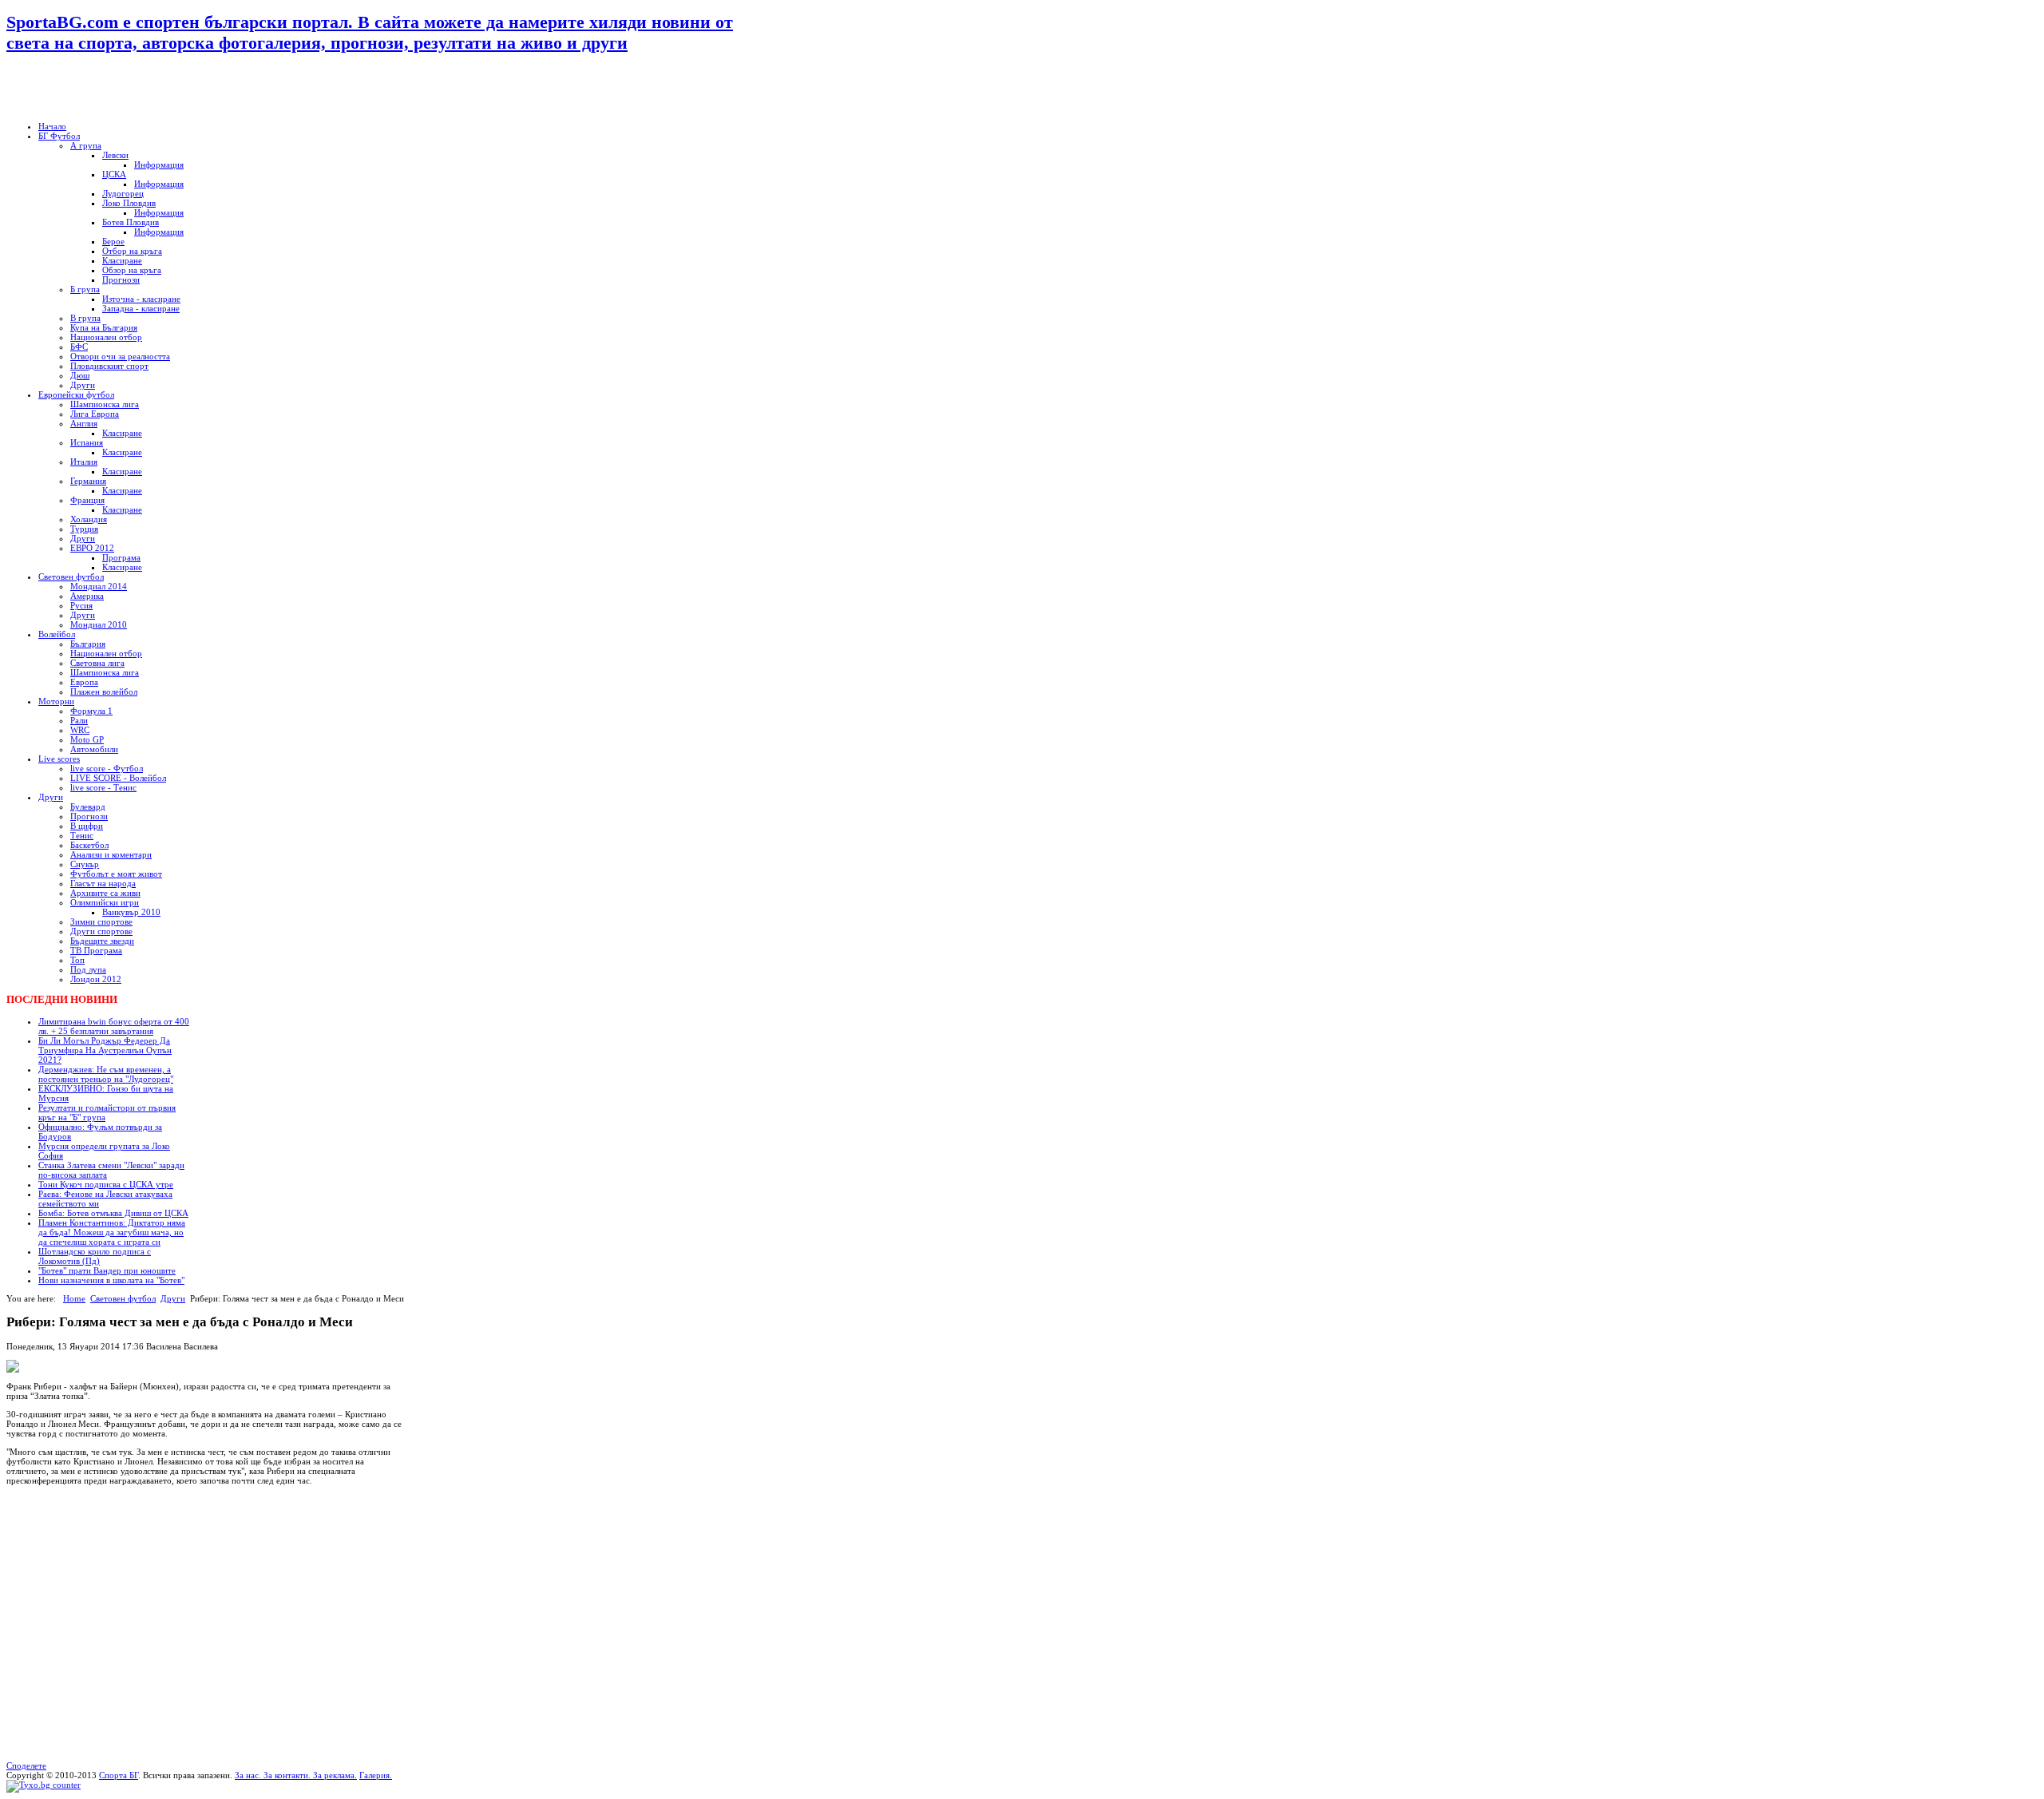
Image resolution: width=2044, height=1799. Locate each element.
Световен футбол (123, 1298)
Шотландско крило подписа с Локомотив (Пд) (95, 1256)
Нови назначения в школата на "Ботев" (111, 1280)
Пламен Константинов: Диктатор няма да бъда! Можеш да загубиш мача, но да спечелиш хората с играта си (112, 1232)
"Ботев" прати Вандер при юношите (107, 1270)
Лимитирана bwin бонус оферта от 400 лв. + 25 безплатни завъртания (114, 1026)
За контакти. (287, 1775)
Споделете (26, 1765)
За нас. (249, 1775)
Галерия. (376, 1775)
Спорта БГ (119, 1775)
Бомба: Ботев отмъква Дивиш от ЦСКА (113, 1213)
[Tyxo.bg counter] (44, 1785)
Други (173, 1298)
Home (74, 1298)
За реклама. (334, 1775)
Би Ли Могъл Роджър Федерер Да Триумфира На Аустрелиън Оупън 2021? (105, 1050)
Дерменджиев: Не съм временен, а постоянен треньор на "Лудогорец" (106, 1074)
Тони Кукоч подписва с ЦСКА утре (106, 1184)
